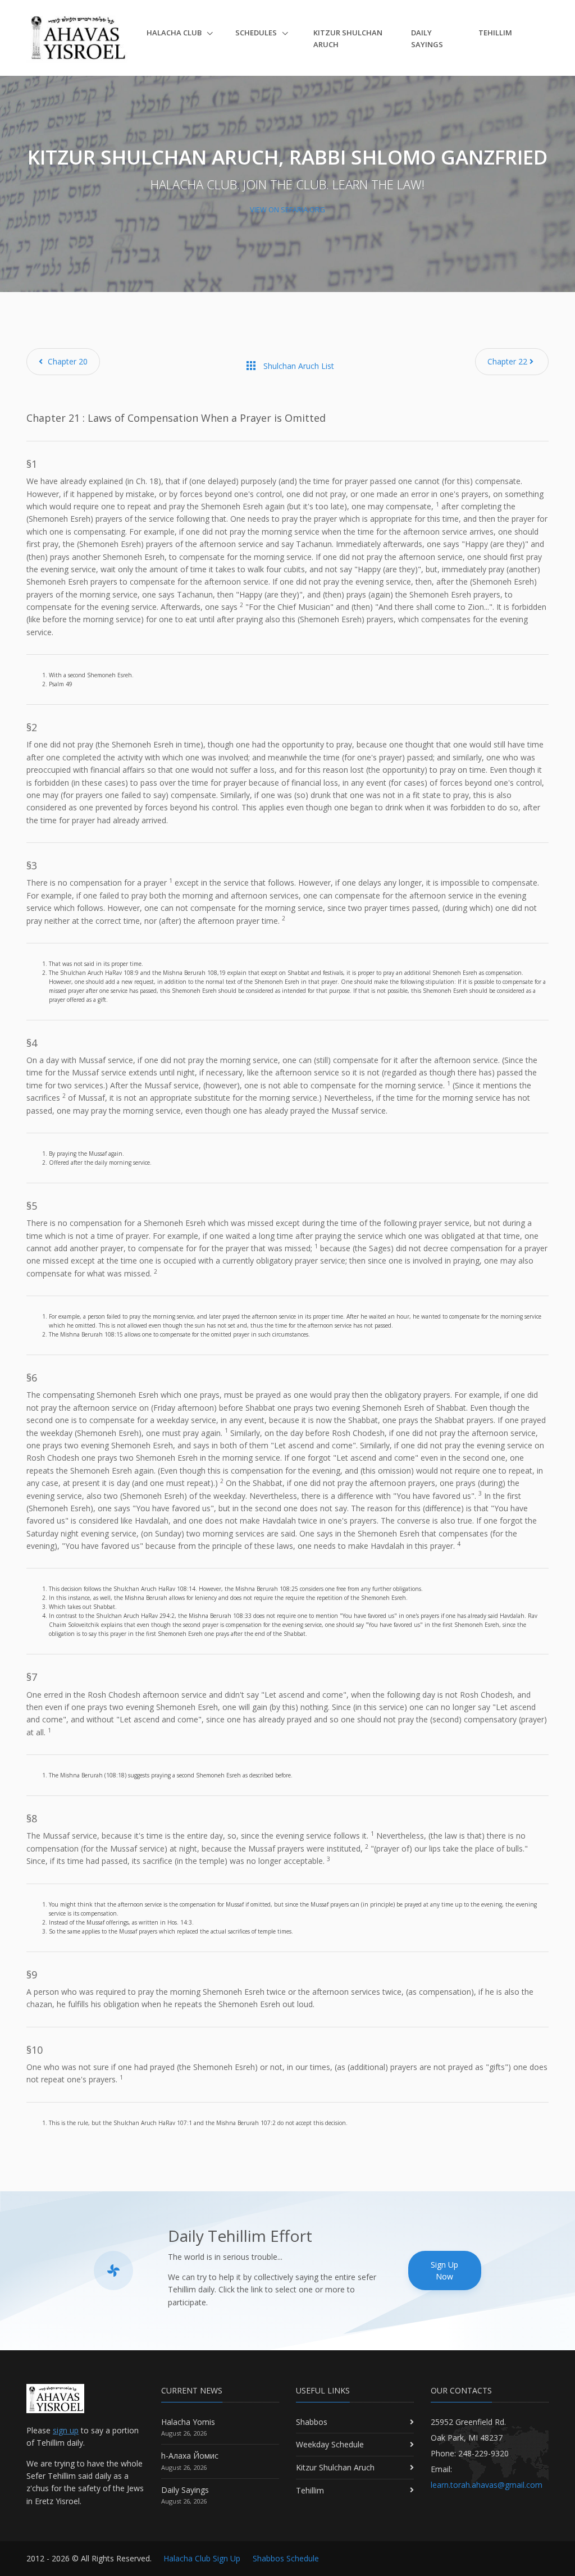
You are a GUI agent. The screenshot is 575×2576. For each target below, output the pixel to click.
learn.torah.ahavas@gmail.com (487, 2485)
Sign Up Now (444, 2270)
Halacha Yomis (188, 2422)
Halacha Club (175, 33)
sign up (66, 2430)
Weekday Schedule (330, 2444)
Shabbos (312, 2422)
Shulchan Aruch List (289, 366)
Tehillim (495, 33)
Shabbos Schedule (286, 2558)
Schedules (257, 33)
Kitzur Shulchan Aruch (348, 38)
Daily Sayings (427, 38)
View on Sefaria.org (287, 209)
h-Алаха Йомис (190, 2456)
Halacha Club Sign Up (202, 2558)
